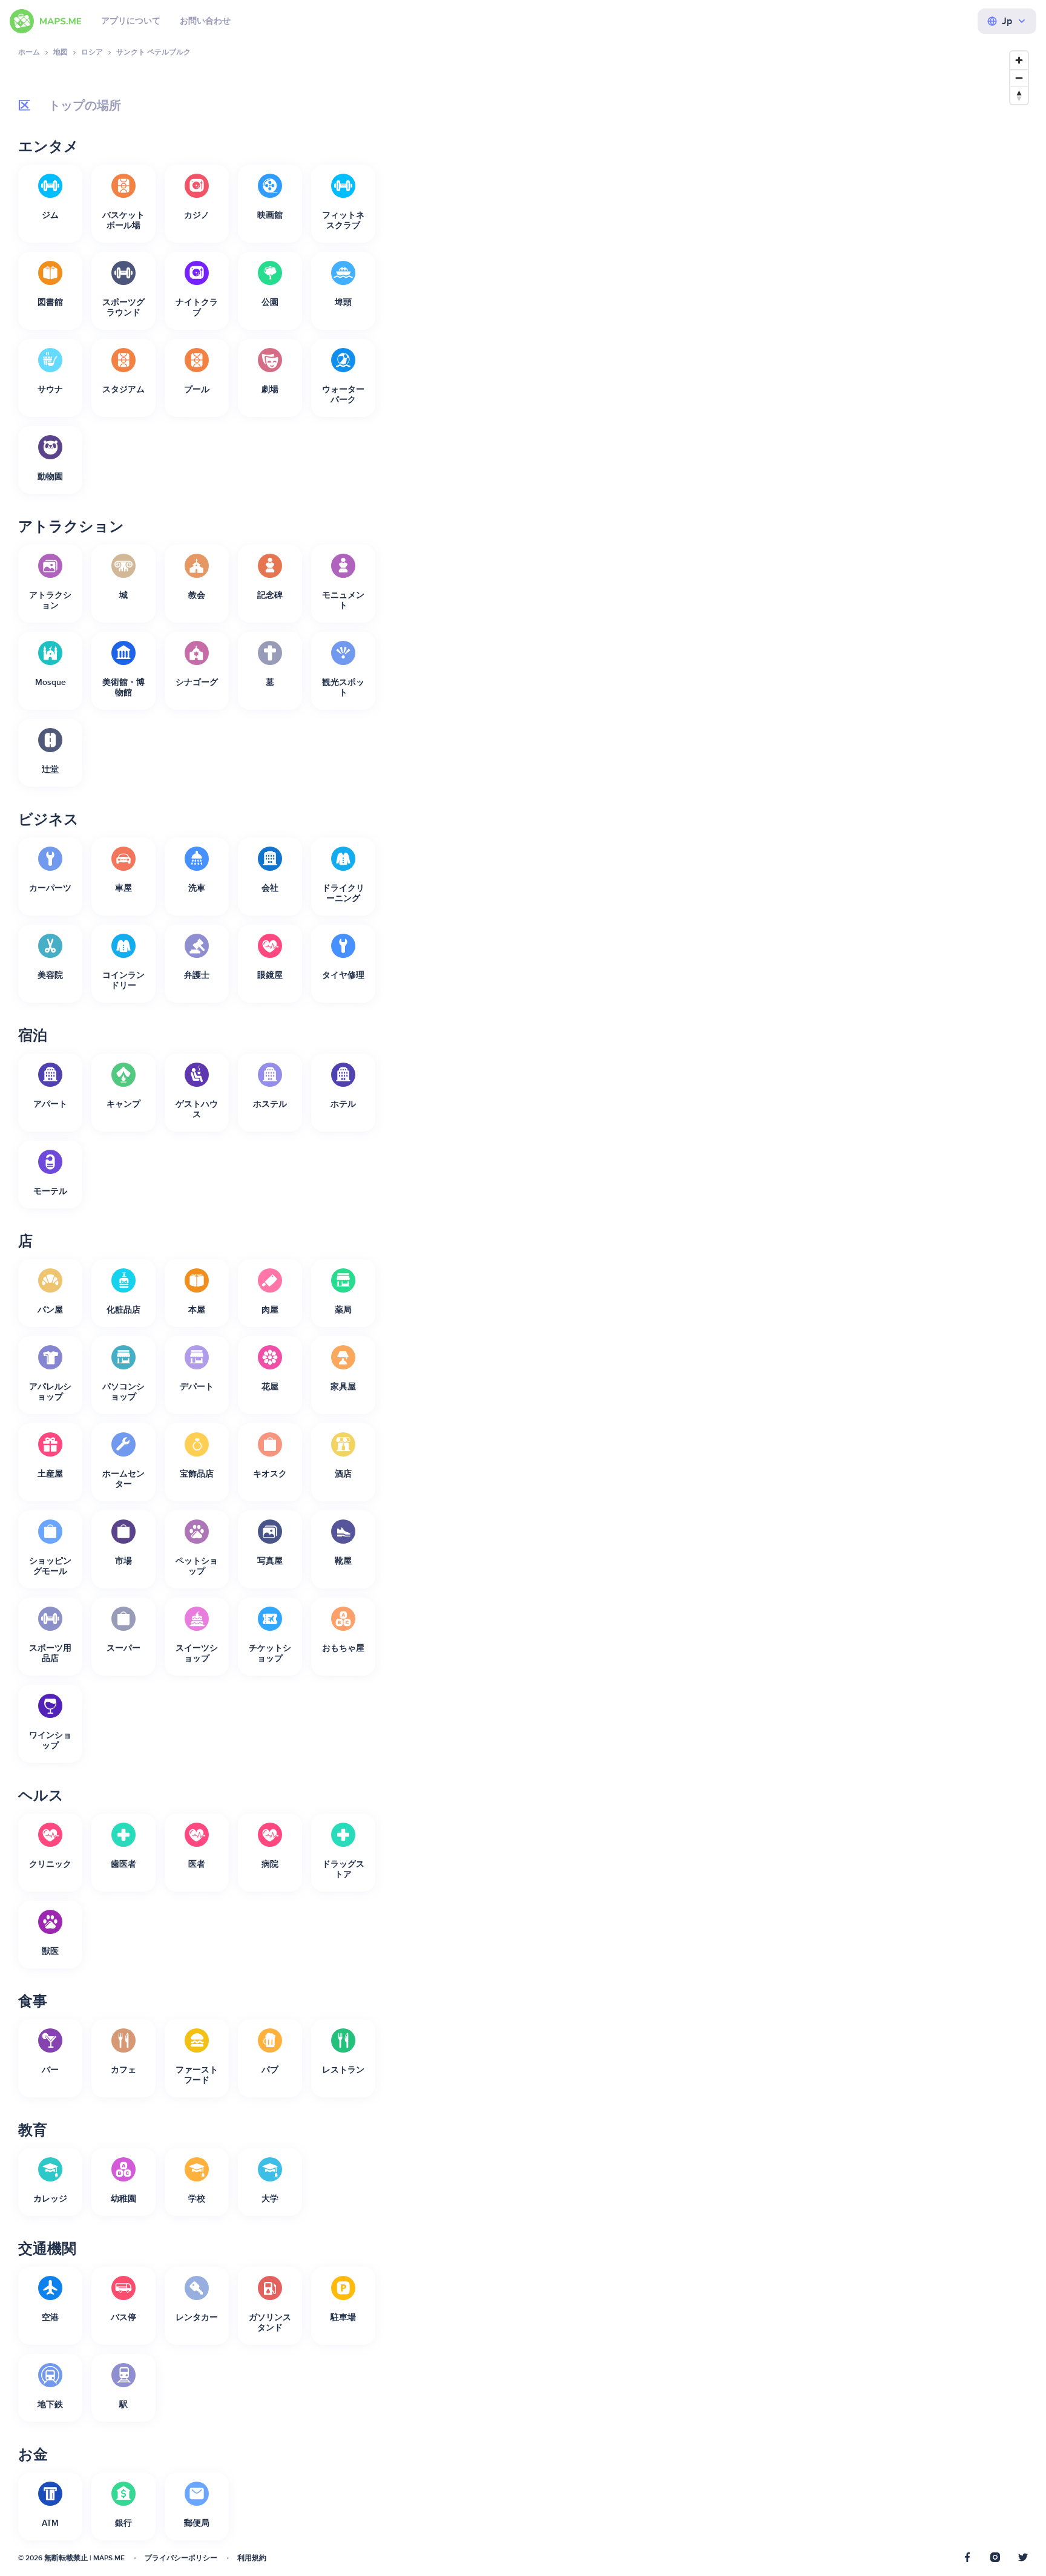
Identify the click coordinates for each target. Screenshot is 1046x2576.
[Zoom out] (1019, 78)
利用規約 (252, 2558)
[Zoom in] (1019, 60)
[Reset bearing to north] (1019, 95)
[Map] (714, 1305)
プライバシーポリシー (181, 2558)
